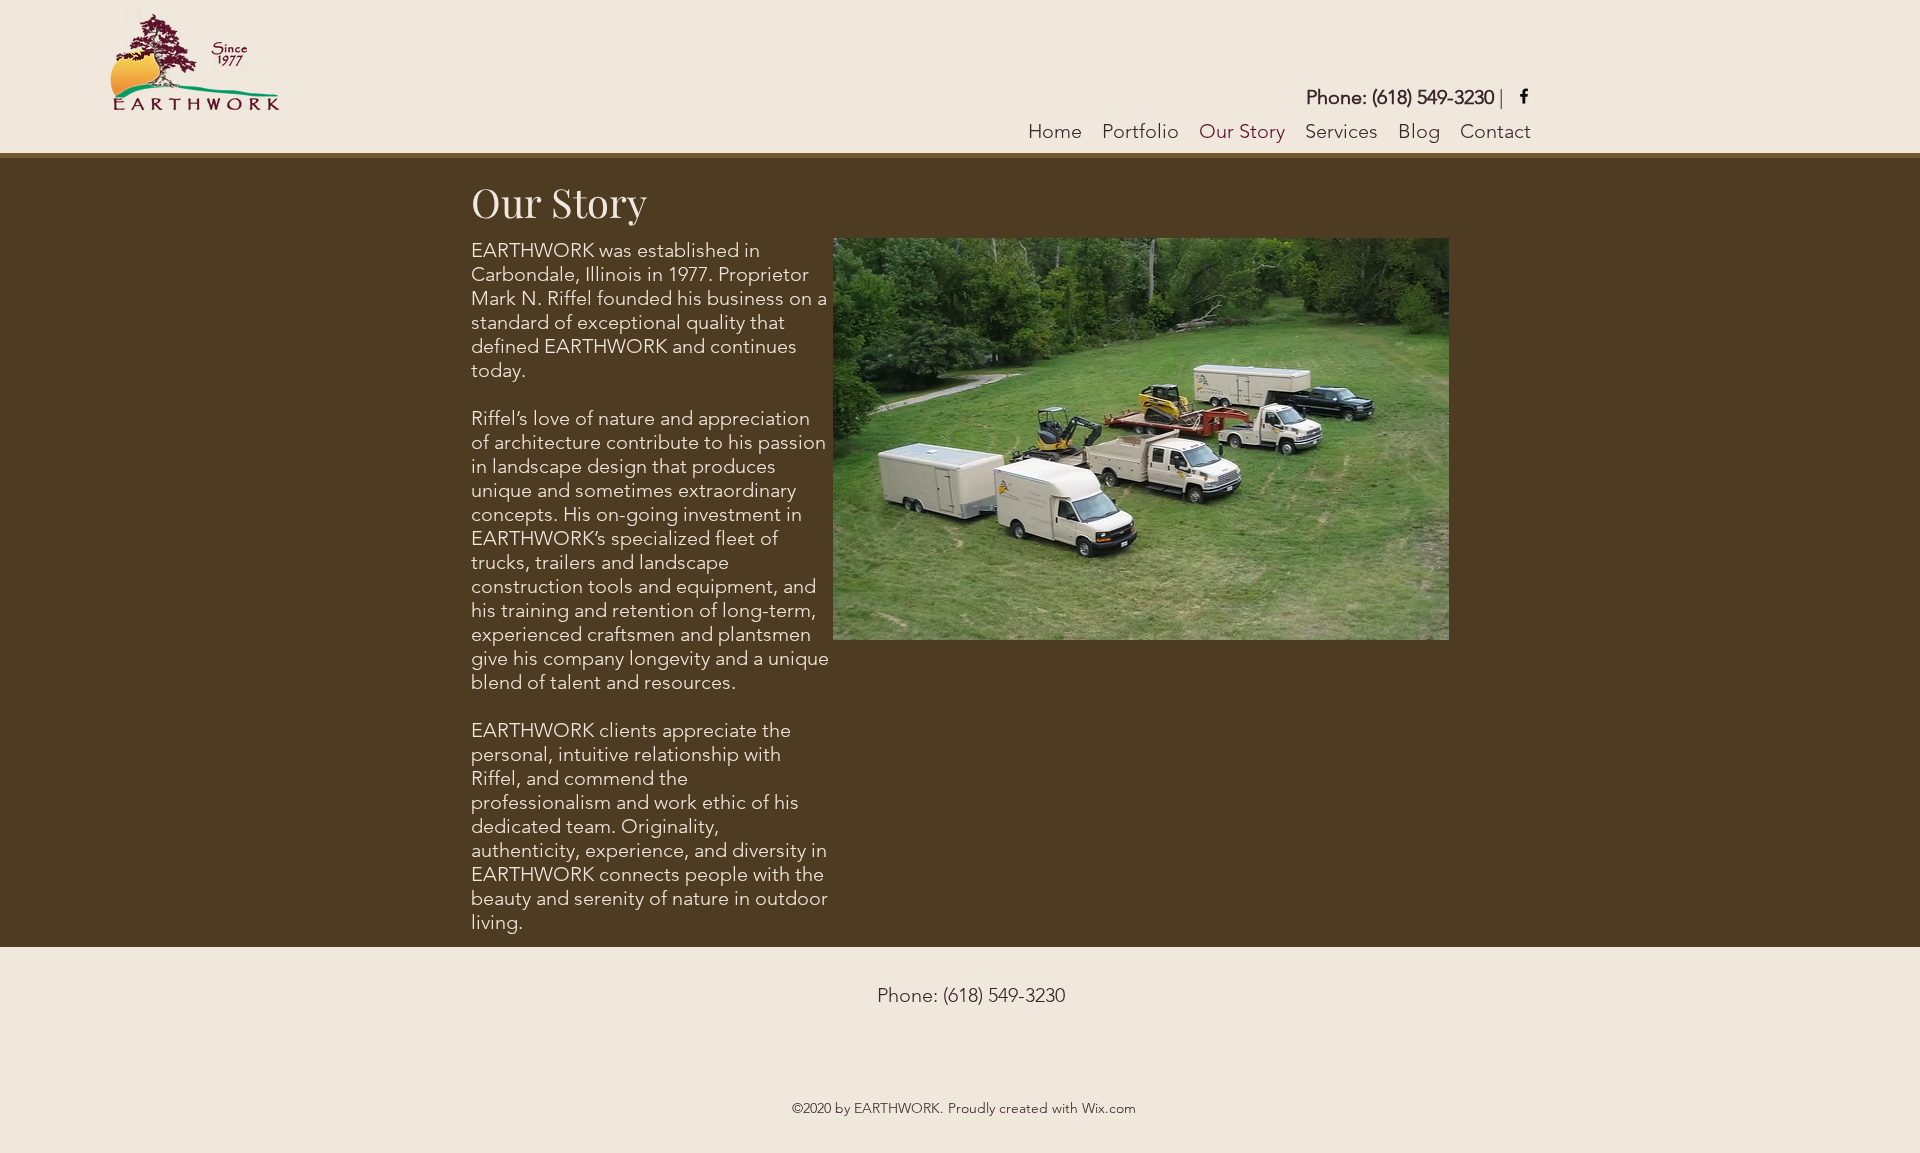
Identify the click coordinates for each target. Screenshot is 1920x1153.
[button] (1296, 439)
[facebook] (1524, 96)
